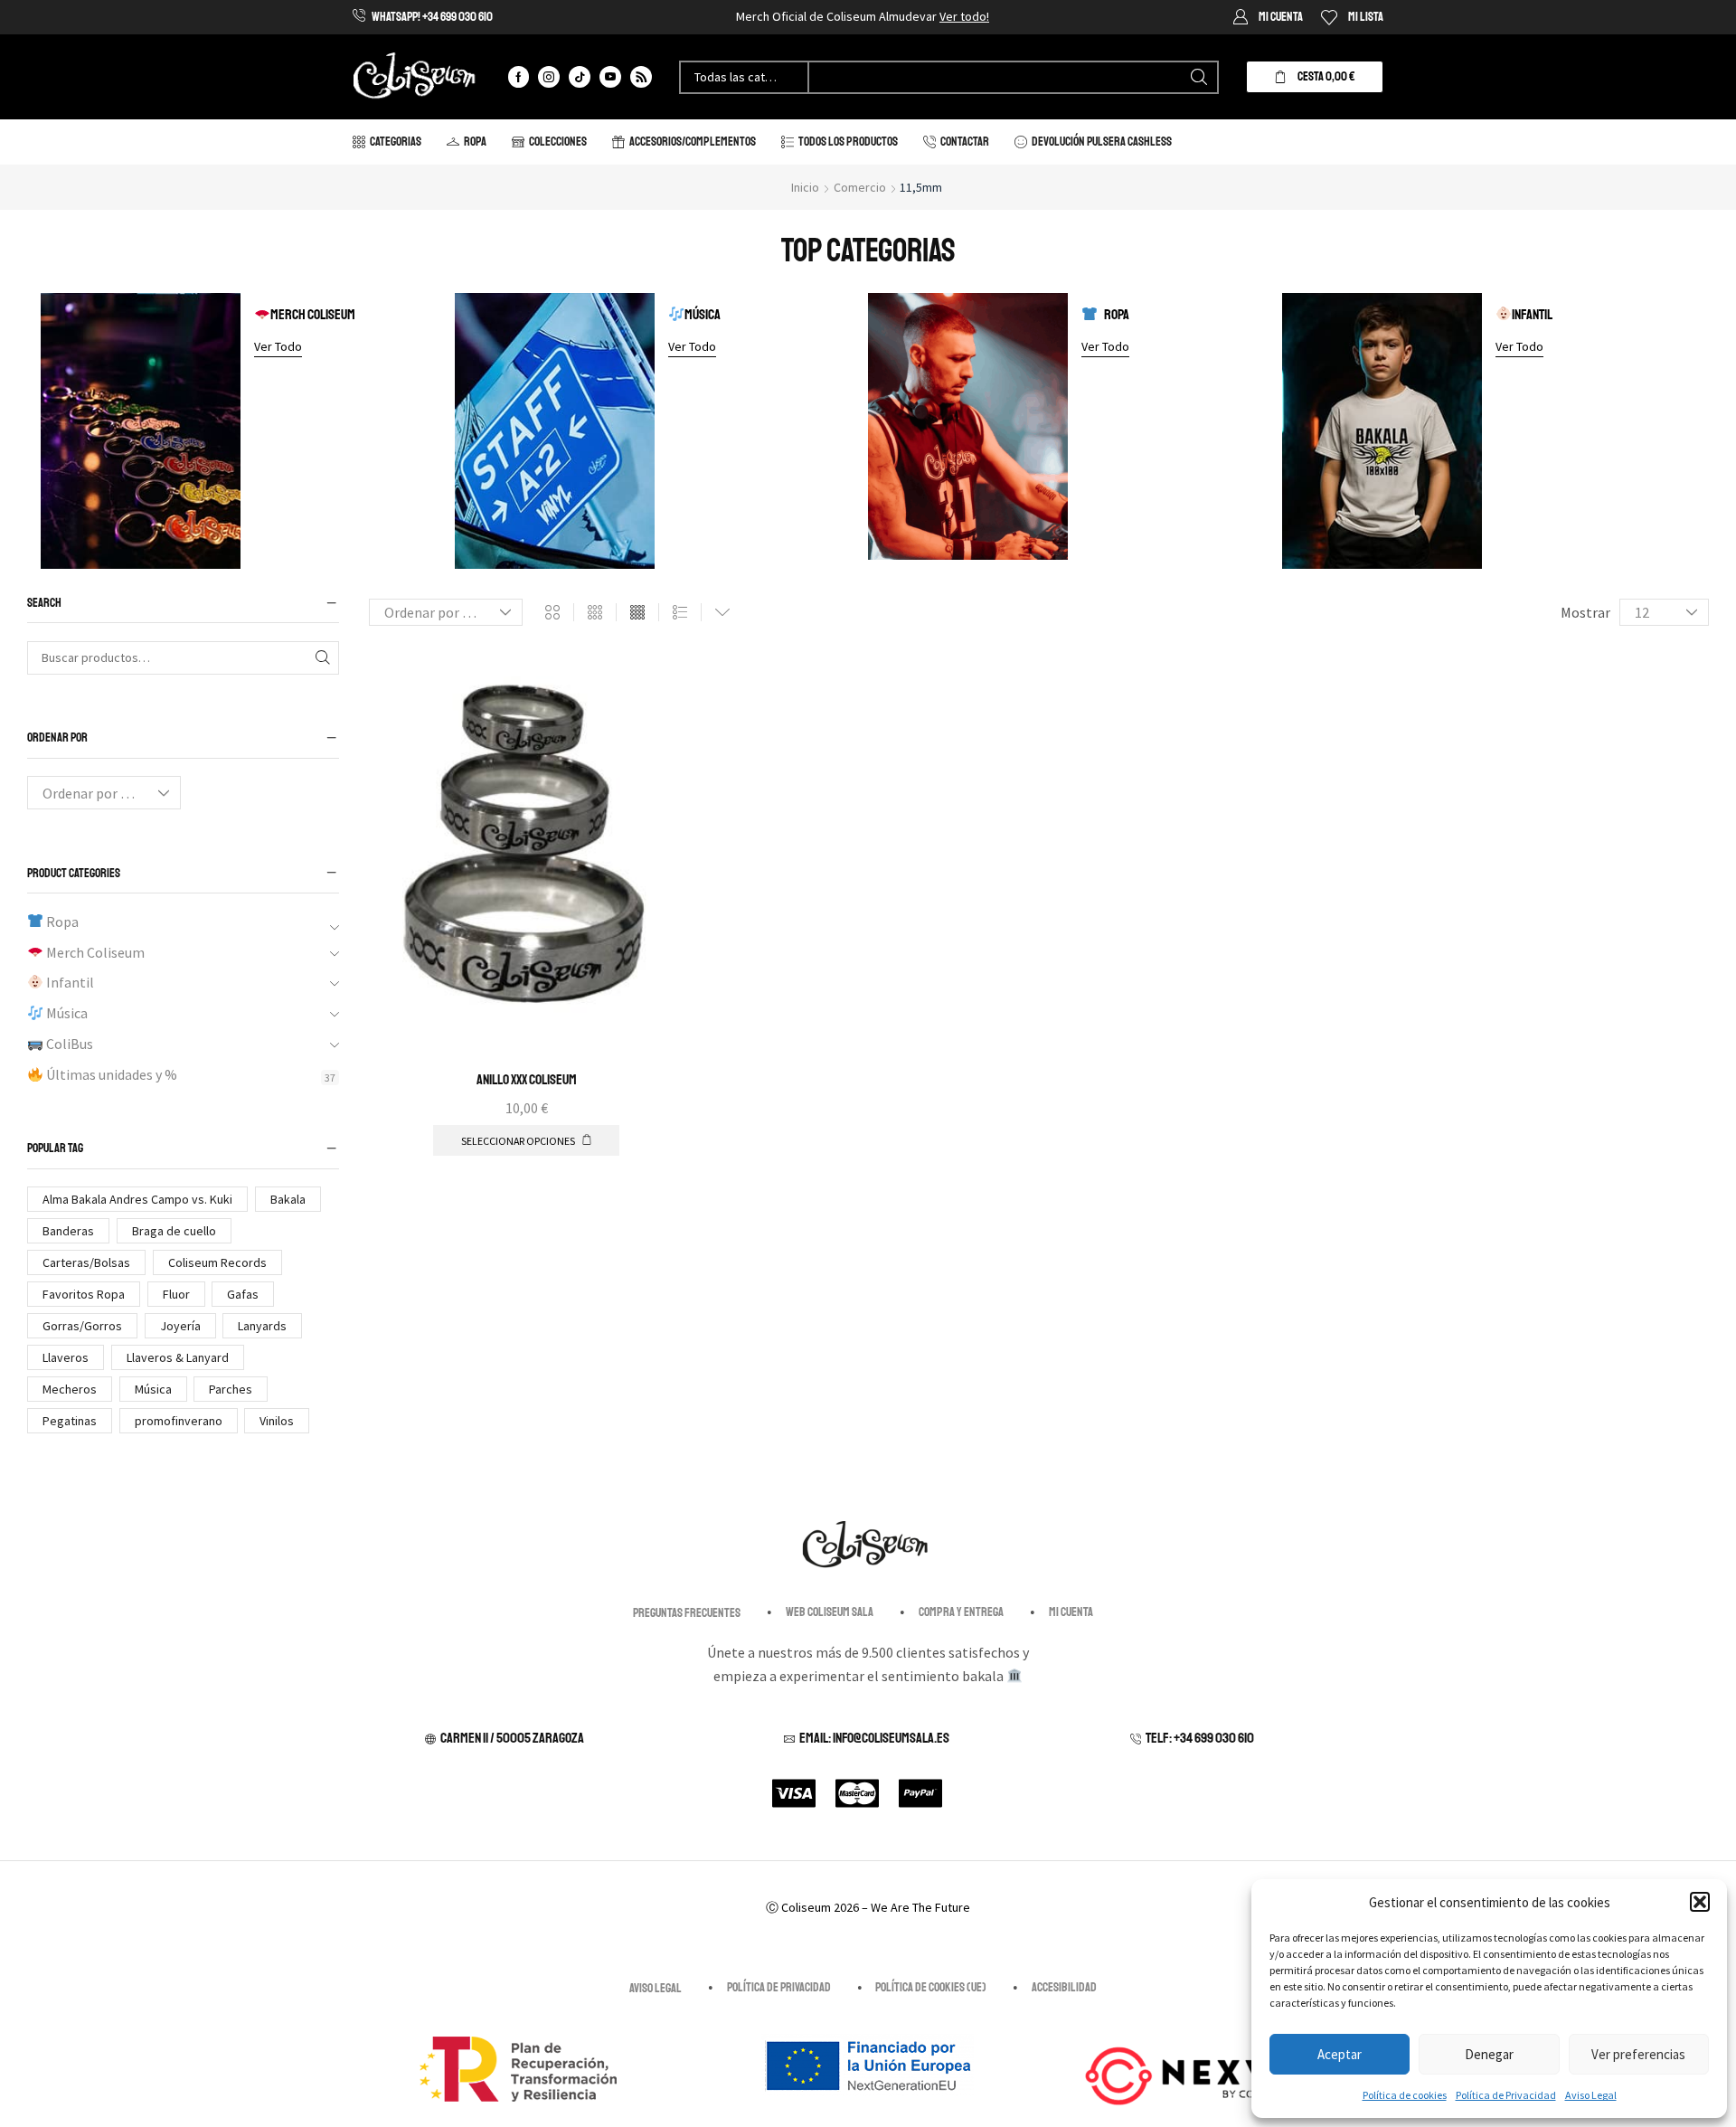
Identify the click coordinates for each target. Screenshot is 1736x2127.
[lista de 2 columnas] (680, 613)
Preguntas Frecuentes (687, 1613)
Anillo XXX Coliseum (527, 1080)
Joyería (180, 1326)
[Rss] (641, 77)
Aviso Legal (1591, 2095)
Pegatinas (70, 1421)
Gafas (243, 1294)
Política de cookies (1405, 2095)
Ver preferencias (1638, 2054)
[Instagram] (549, 77)
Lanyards (262, 1326)
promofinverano (179, 1421)
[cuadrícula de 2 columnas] (552, 613)
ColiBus (68, 1044)
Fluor (176, 1294)
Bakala (288, 1199)
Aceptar (1340, 2054)
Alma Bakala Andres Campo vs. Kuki (137, 1199)
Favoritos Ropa (84, 1294)
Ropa (1117, 315)
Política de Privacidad (1506, 2095)
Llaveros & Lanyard (178, 1357)
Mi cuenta (1071, 1612)
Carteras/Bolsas (86, 1262)
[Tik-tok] (580, 77)
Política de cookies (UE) (931, 1987)
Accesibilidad (1064, 1987)
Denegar (1489, 2054)
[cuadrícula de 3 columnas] (595, 613)
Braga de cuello (174, 1231)
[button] (1700, 1902)
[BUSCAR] (322, 657)
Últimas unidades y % (110, 1073)
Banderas (68, 1231)
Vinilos (277, 1421)
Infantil (1532, 315)
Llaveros (66, 1357)
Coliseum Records (217, 1262)
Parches (231, 1389)
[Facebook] (519, 77)
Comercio (860, 187)
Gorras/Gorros (82, 1326)
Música (703, 315)
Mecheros (70, 1389)
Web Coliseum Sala (830, 1612)
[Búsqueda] (1199, 77)
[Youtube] (610, 77)
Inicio (805, 187)
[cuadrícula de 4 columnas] (637, 613)
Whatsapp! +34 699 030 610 (432, 17)
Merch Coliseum (313, 315)
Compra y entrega (961, 1612)
